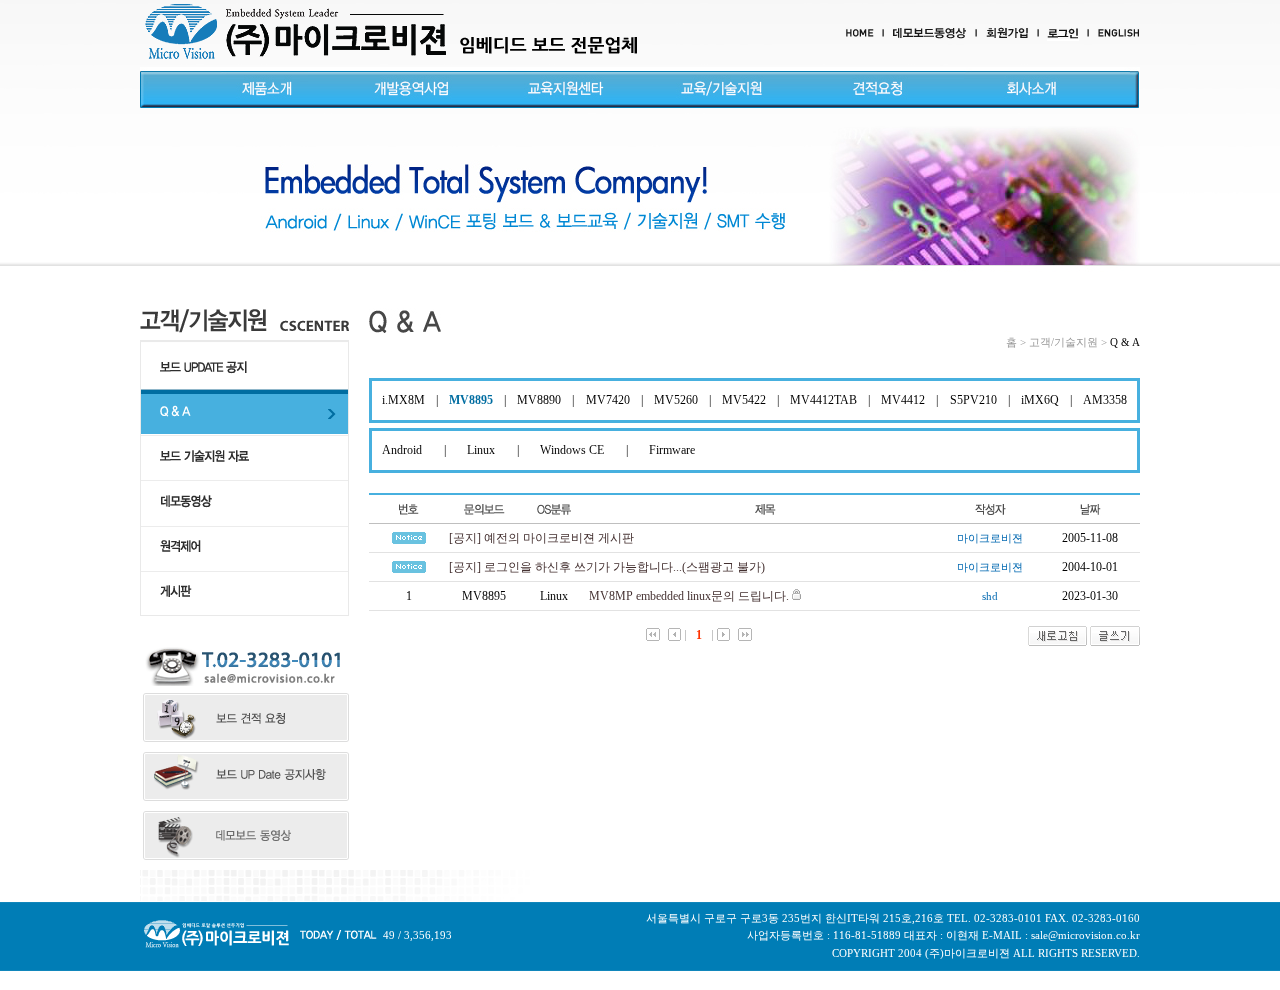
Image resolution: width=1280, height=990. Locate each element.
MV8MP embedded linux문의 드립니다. (689, 596)
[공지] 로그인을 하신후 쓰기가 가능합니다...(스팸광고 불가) (607, 567)
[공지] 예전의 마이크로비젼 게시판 (541, 538)
